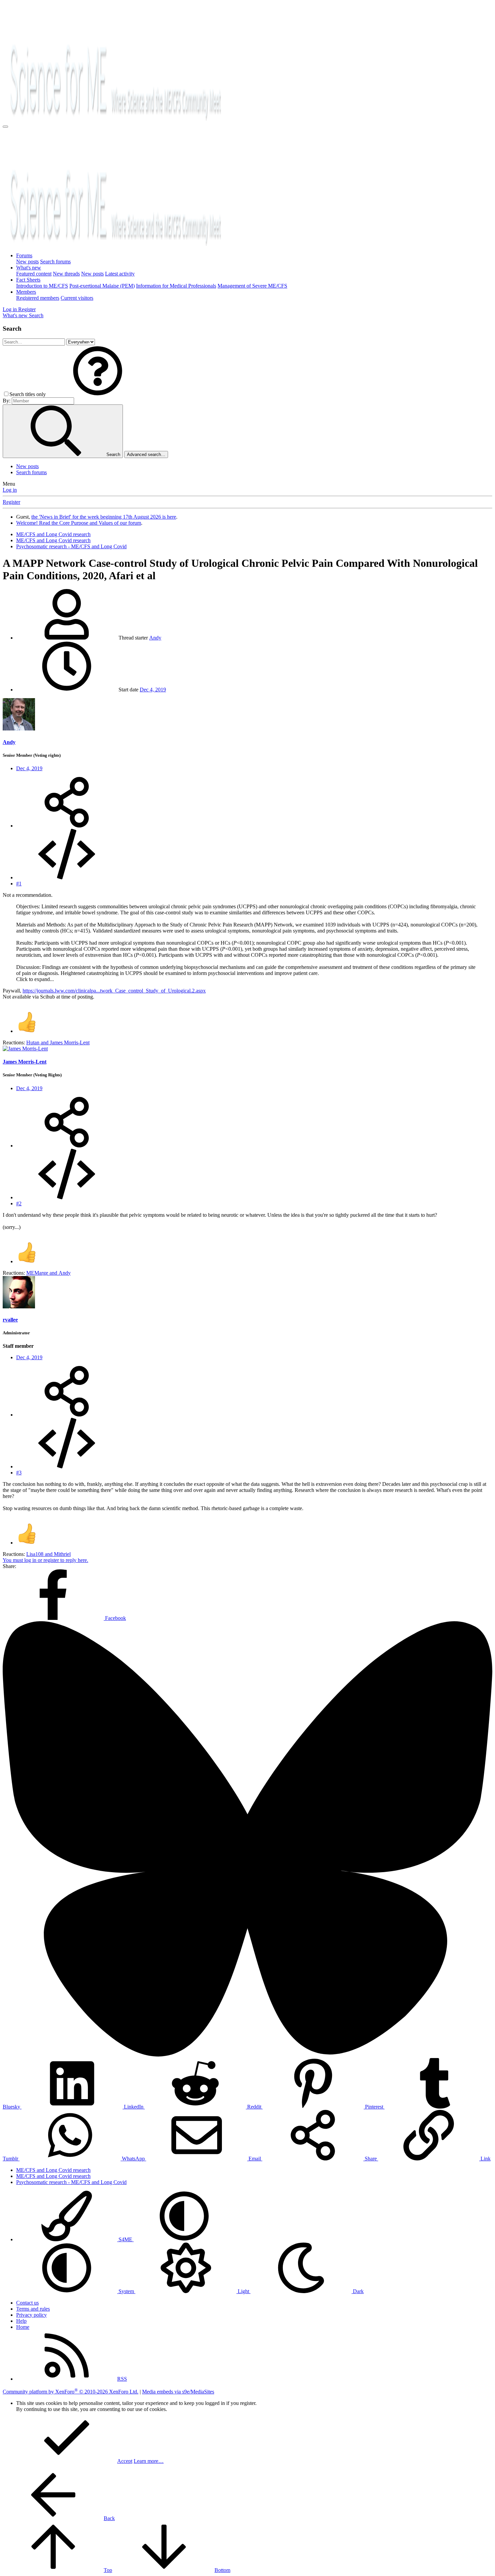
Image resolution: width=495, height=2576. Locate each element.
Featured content (34, 274)
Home (23, 2327)
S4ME (125, 2239)
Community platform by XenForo (71, 2392)
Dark (358, 2291)
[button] (98, 394)
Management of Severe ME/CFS (252, 286)
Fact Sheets (28, 280)
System (126, 2291)
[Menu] (5, 127)
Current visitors (77, 298)
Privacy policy (31, 2315)
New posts (27, 262)
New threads (66, 274)
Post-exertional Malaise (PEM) (102, 286)
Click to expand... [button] (35, 979)
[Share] (67, 826)
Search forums (55, 262)
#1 (19, 884)
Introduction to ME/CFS (42, 286)
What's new (29, 268)
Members (26, 292)
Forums (24, 255)
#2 (19, 1203)
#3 (19, 1473)
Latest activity (120, 274)
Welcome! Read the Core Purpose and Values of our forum (79, 523)
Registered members (38, 298)
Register (11, 502)
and (58, 1042)
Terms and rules (33, 2309)
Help (21, 2321)
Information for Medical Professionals (176, 286)
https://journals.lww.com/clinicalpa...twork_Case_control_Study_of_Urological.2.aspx (114, 991)
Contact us (27, 2303)
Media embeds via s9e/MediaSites (178, 2392)
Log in (10, 490)
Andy (155, 638)
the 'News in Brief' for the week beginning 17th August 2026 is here (104, 517)
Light (243, 2291)
